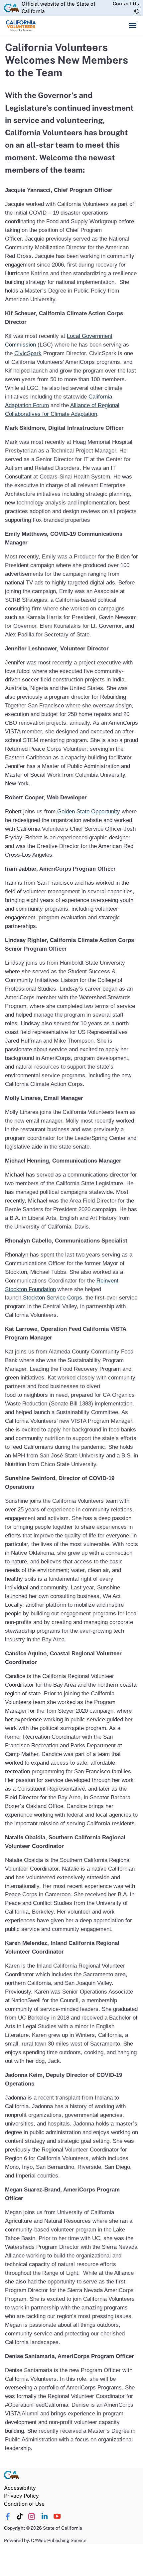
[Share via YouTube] (57, 2516)
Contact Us (126, 3)
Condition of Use (24, 2504)
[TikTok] (20, 2516)
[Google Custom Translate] (137, 12)
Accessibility (20, 2488)
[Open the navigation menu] (133, 26)
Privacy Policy (21, 2496)
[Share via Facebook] (8, 2516)
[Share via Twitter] (32, 2516)
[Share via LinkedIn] (44, 2516)
